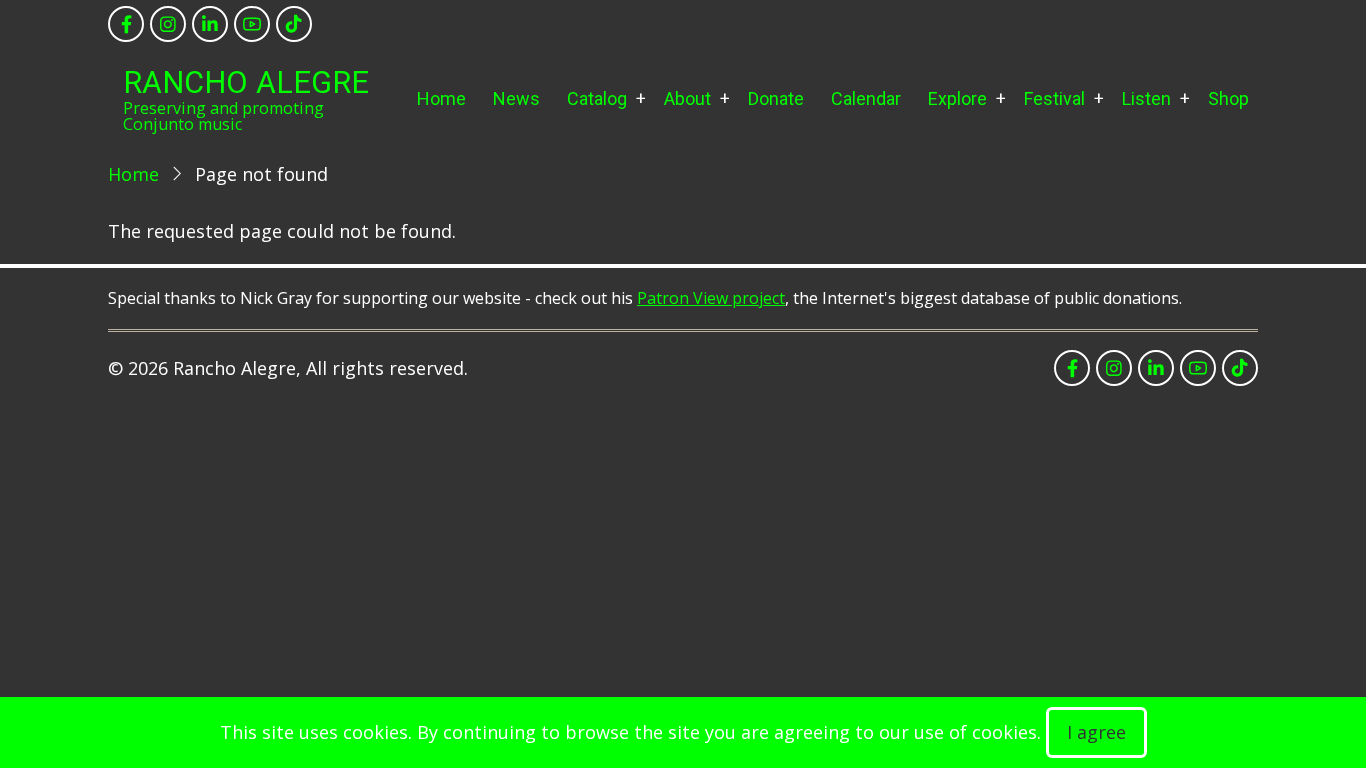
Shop (1228, 98)
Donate (776, 98)
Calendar (866, 98)
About (687, 98)
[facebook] (126, 24)
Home (441, 98)
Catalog (597, 98)
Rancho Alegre (246, 82)
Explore (957, 98)
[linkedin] (210, 24)
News (516, 98)
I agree (1096, 732)
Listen (1146, 98)
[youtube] (252, 24)
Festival (1054, 98)
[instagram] (168, 24)
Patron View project (711, 298)
